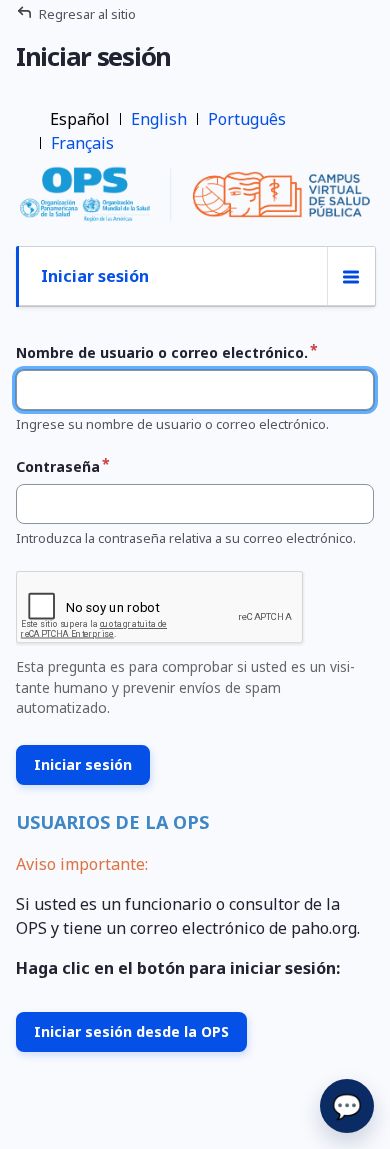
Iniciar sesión (95, 276)
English (159, 119)
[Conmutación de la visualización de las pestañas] (351, 276)
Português (247, 119)
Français (82, 143)
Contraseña (58, 466)
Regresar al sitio (87, 14)
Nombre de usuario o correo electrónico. (162, 352)
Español (80, 119)
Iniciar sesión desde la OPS (131, 1031)
